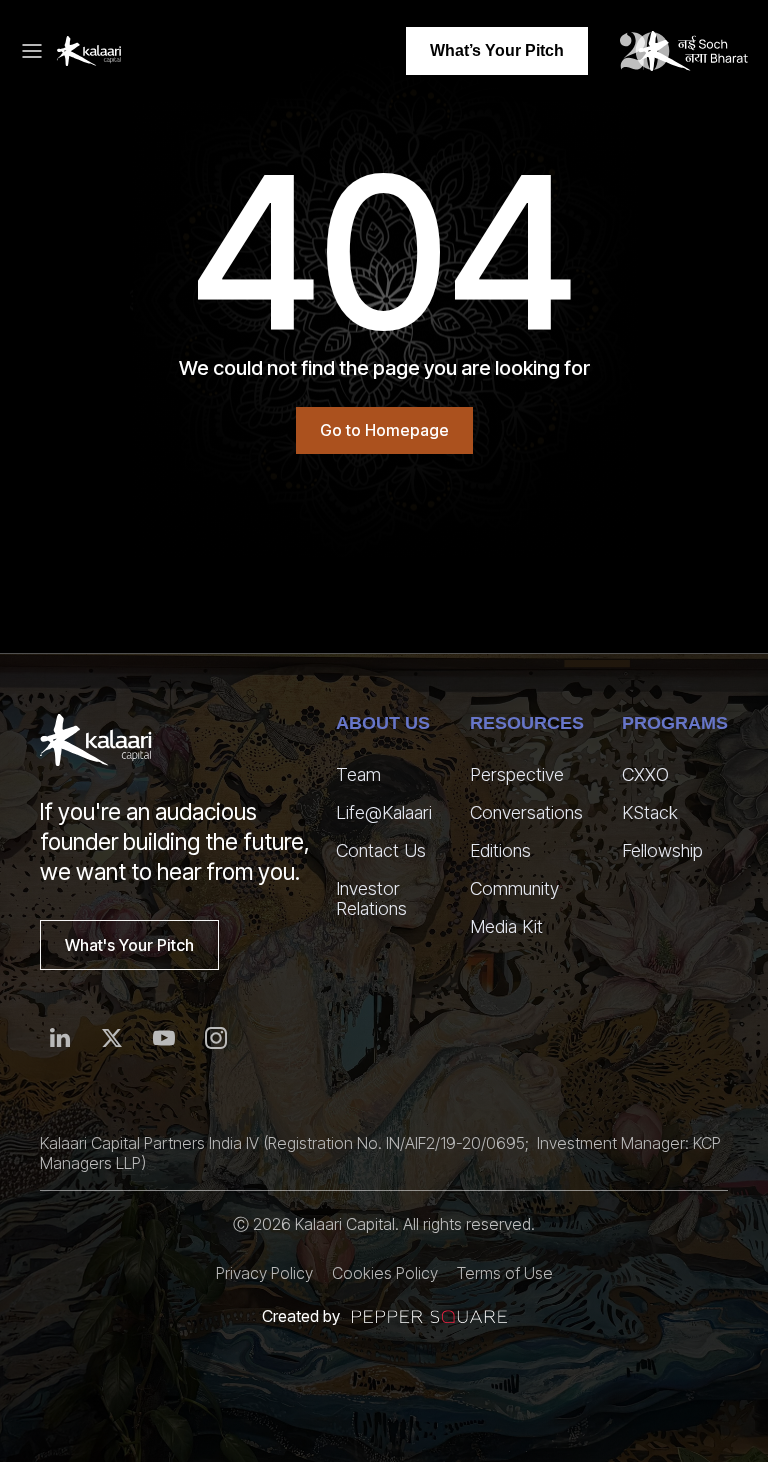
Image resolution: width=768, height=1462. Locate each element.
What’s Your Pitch (497, 50)
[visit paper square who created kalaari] (429, 1316)
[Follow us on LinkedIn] (60, 1038)
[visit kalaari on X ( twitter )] (112, 1038)
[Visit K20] (684, 51)
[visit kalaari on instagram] (216, 1038)
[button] (38, 51)
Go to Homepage (384, 430)
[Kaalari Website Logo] (89, 51)
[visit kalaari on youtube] (164, 1038)
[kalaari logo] (96, 740)
